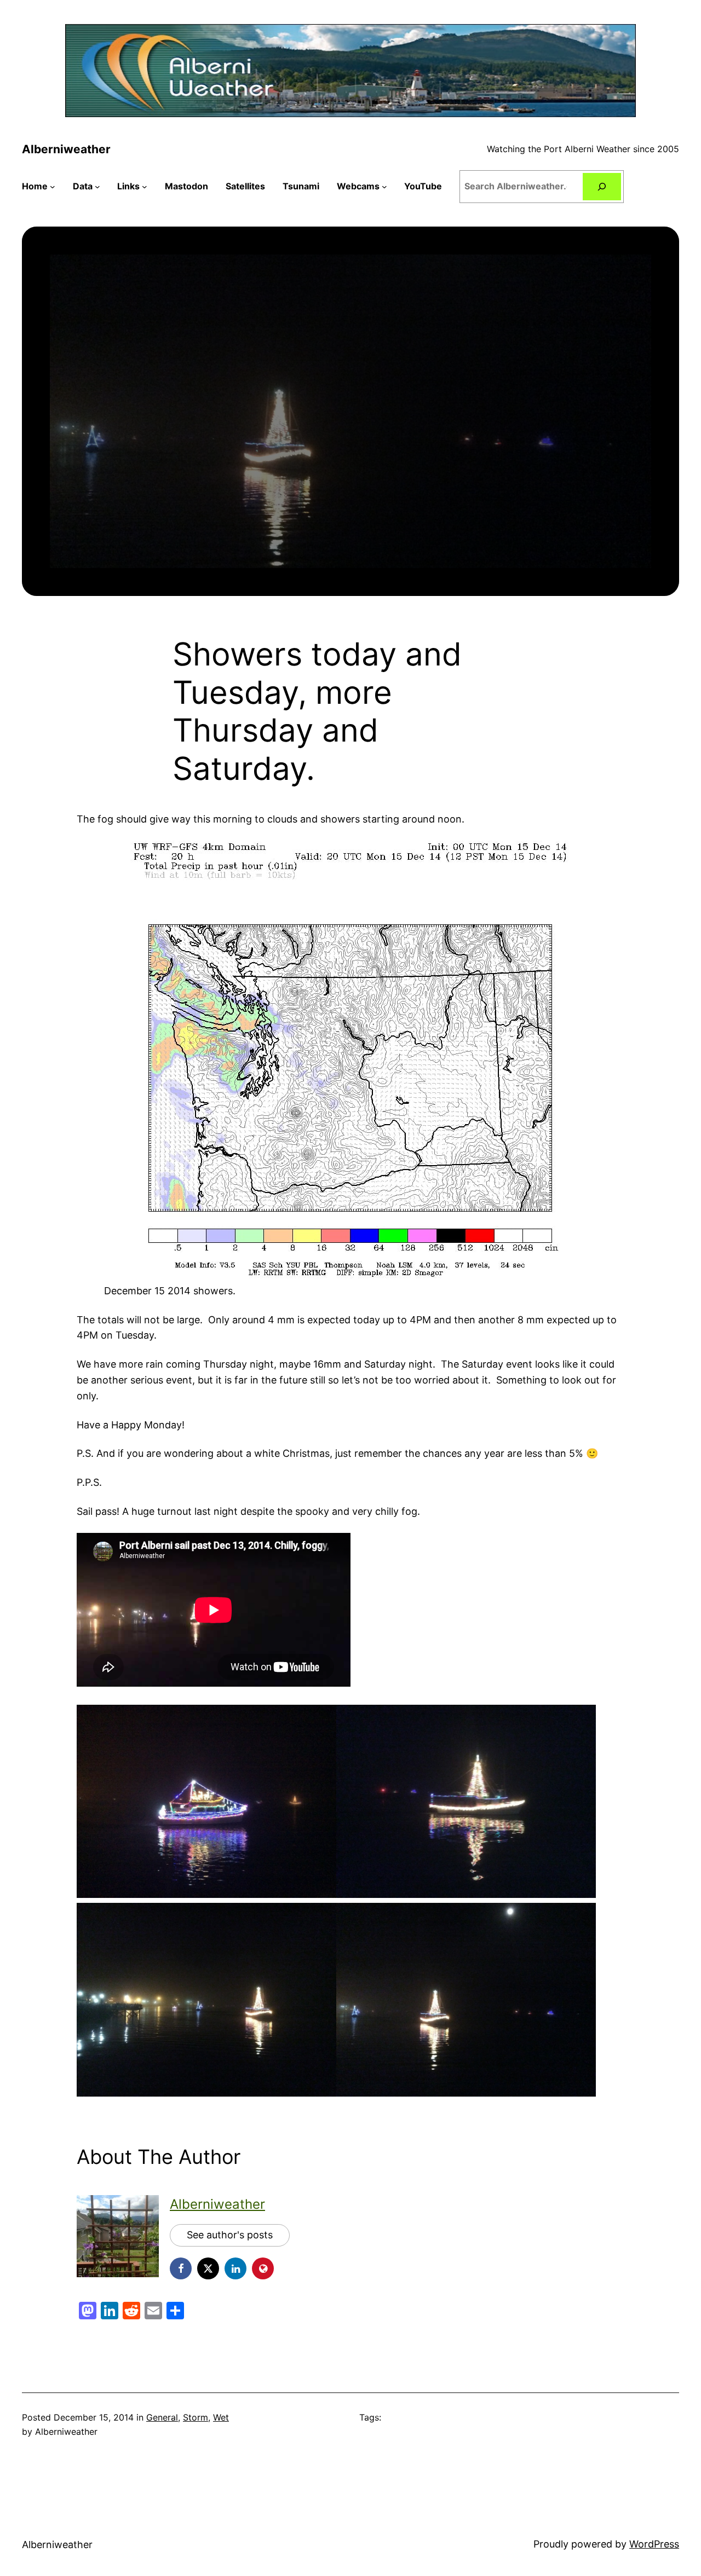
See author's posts (230, 2235)
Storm (196, 2417)
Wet (221, 2417)
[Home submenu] (53, 187)
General (162, 2417)
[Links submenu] (145, 187)
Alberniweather (66, 149)
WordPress (654, 2544)
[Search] (602, 186)
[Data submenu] (97, 187)
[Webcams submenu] (384, 187)
